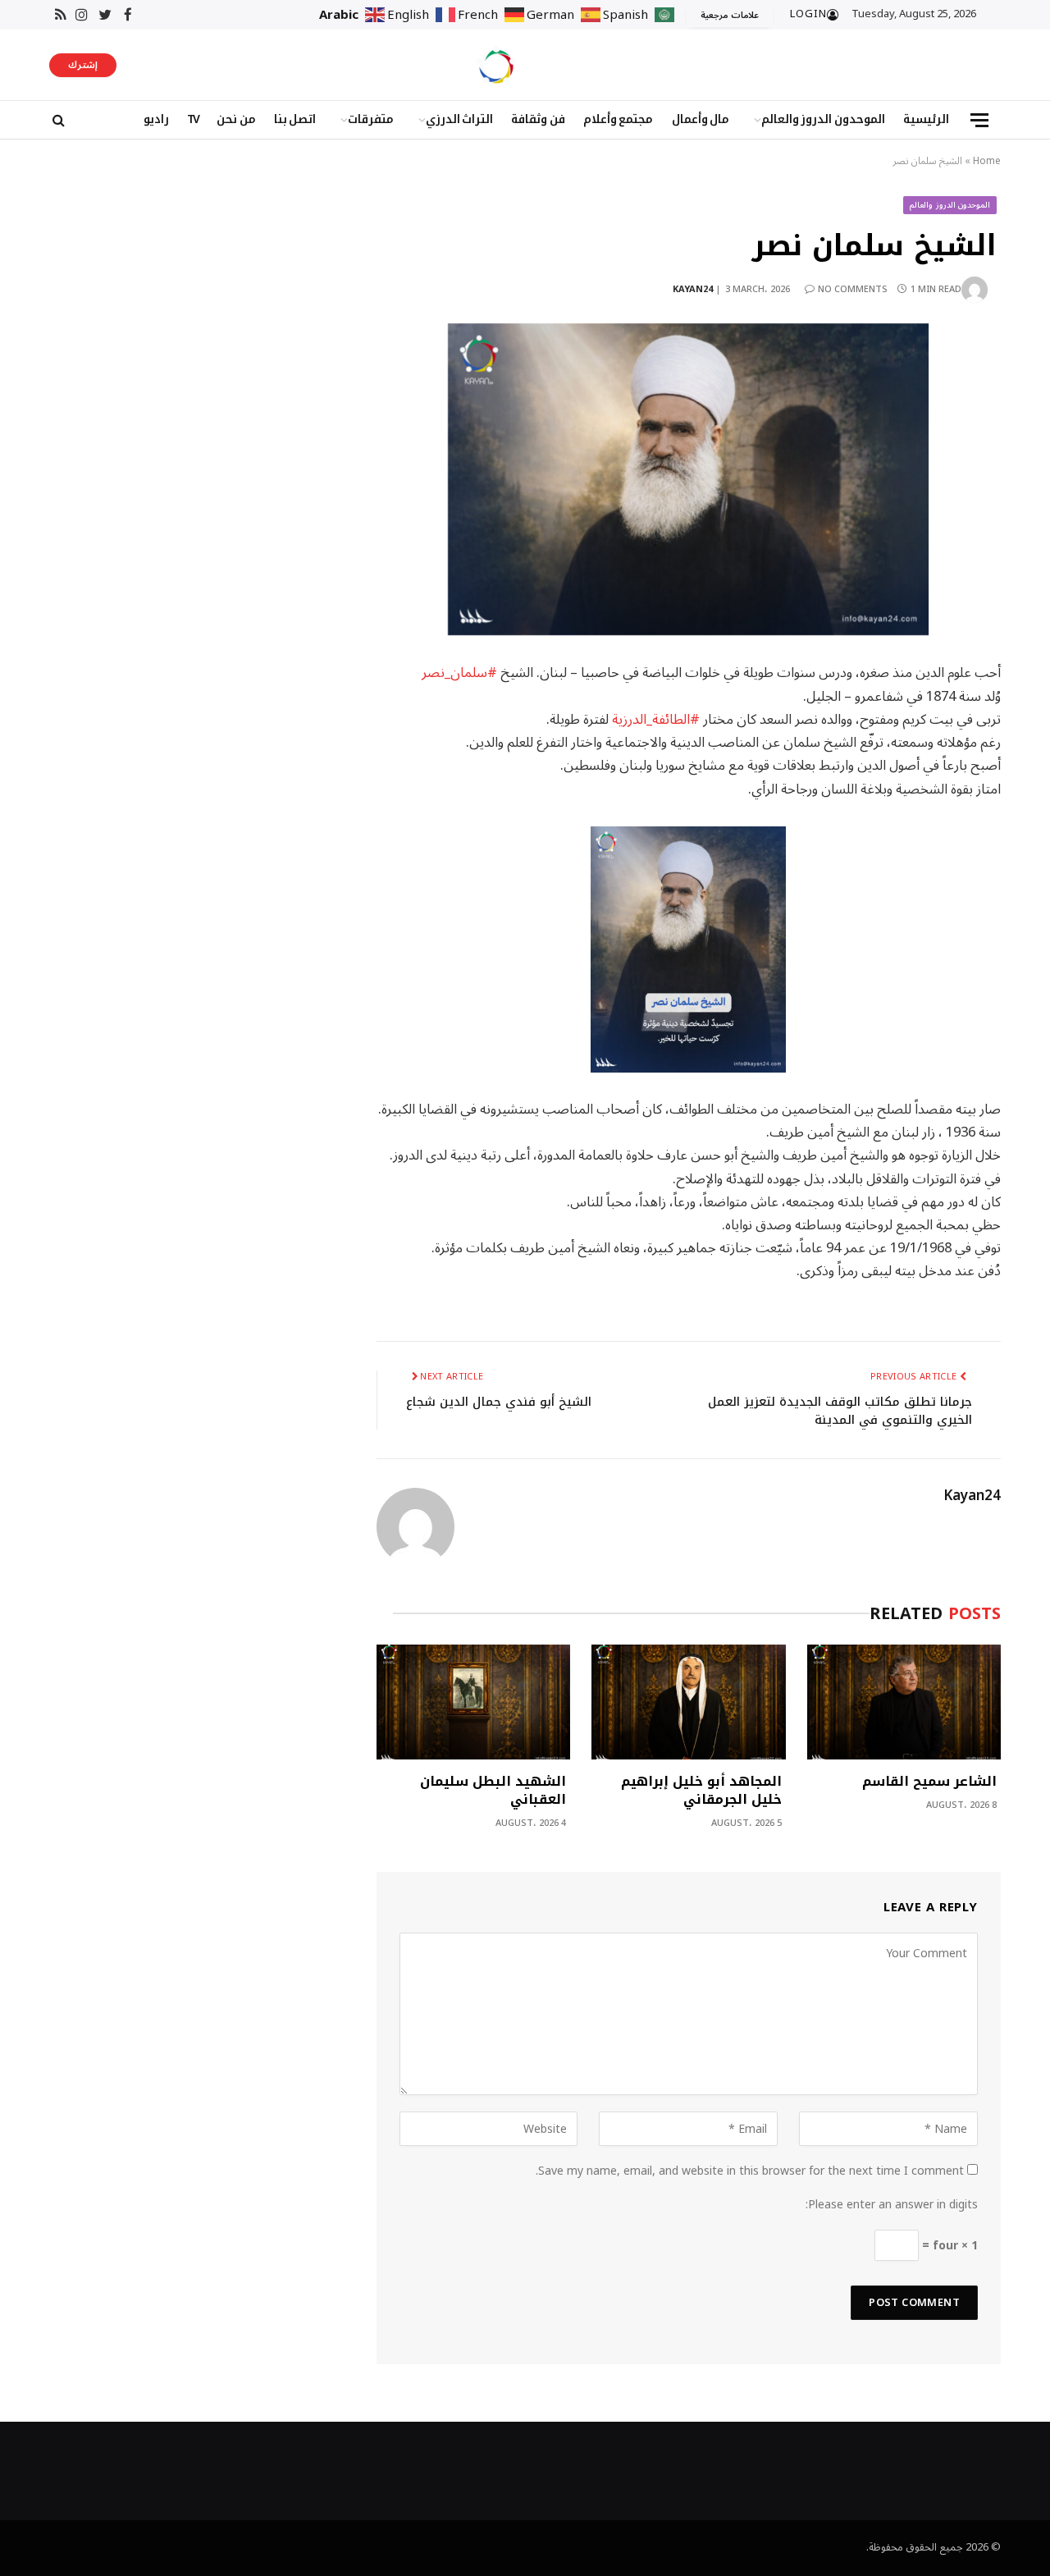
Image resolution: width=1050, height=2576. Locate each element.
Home (987, 161)
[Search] (57, 120)
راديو (156, 119)
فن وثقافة (538, 119)
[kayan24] (496, 65)
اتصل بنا (295, 119)
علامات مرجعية (730, 15)
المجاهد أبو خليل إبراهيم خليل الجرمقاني (701, 1791)
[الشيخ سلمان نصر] (689, 480)
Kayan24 (693, 289)
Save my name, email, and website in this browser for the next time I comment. (750, 2171)
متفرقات (371, 119)
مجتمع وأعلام (619, 119)
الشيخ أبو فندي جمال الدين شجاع (499, 1402)
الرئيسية (926, 119)
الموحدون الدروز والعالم (823, 119)
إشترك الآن (83, 66)
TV (193, 119)
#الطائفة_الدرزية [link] (656, 719)
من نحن (236, 119)
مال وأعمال (701, 119)
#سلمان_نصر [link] (459, 673)
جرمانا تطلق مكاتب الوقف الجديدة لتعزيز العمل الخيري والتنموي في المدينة (840, 1411)
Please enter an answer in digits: (892, 2205)
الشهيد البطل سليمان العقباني (493, 1791)
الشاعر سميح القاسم (929, 1782)
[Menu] (979, 120)
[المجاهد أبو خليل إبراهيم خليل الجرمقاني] (688, 1702)
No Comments (853, 289)
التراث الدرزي (460, 119)
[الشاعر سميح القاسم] (904, 1702)
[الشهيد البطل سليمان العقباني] (473, 1702)
